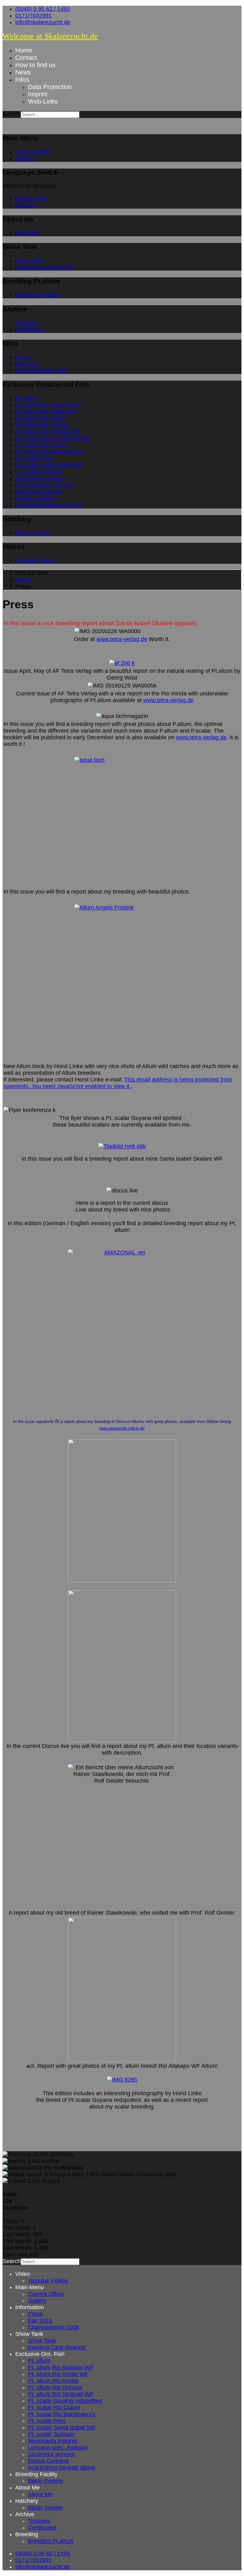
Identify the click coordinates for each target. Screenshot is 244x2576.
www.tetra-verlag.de (122, 639)
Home (24, 50)
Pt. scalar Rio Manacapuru (49, 452)
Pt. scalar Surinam (39, 472)
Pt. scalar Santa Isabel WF (49, 465)
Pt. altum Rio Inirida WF (45, 411)
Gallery (24, 158)
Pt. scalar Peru (34, 458)
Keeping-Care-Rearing (44, 267)
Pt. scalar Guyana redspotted (52, 438)
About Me (27, 233)
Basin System (33, 533)
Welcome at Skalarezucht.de (50, 36)
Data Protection (50, 87)
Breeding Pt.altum (38, 295)
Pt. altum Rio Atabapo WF (48, 405)
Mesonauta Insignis (40, 478)
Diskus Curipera (36, 498)
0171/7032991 (34, 16)
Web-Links (43, 101)
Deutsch (26, 205)
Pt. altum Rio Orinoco (42, 425)
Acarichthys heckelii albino (49, 505)
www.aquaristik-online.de (122, 1428)
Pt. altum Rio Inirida (40, 418)
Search (12, 114)
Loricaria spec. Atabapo (45, 485)
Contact (26, 58)
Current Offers (33, 152)
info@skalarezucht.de (43, 22)
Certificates (30, 329)
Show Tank (29, 260)
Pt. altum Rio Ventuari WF (48, 432)
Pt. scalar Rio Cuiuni (41, 445)
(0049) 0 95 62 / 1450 (43, 9)
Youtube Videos (35, 560)
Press (23, 357)
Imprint (38, 94)
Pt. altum (27, 398)
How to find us (35, 65)
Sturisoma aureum (39, 492)
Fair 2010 (27, 364)
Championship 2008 (41, 370)
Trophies (26, 323)
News (23, 72)
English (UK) (31, 198)
